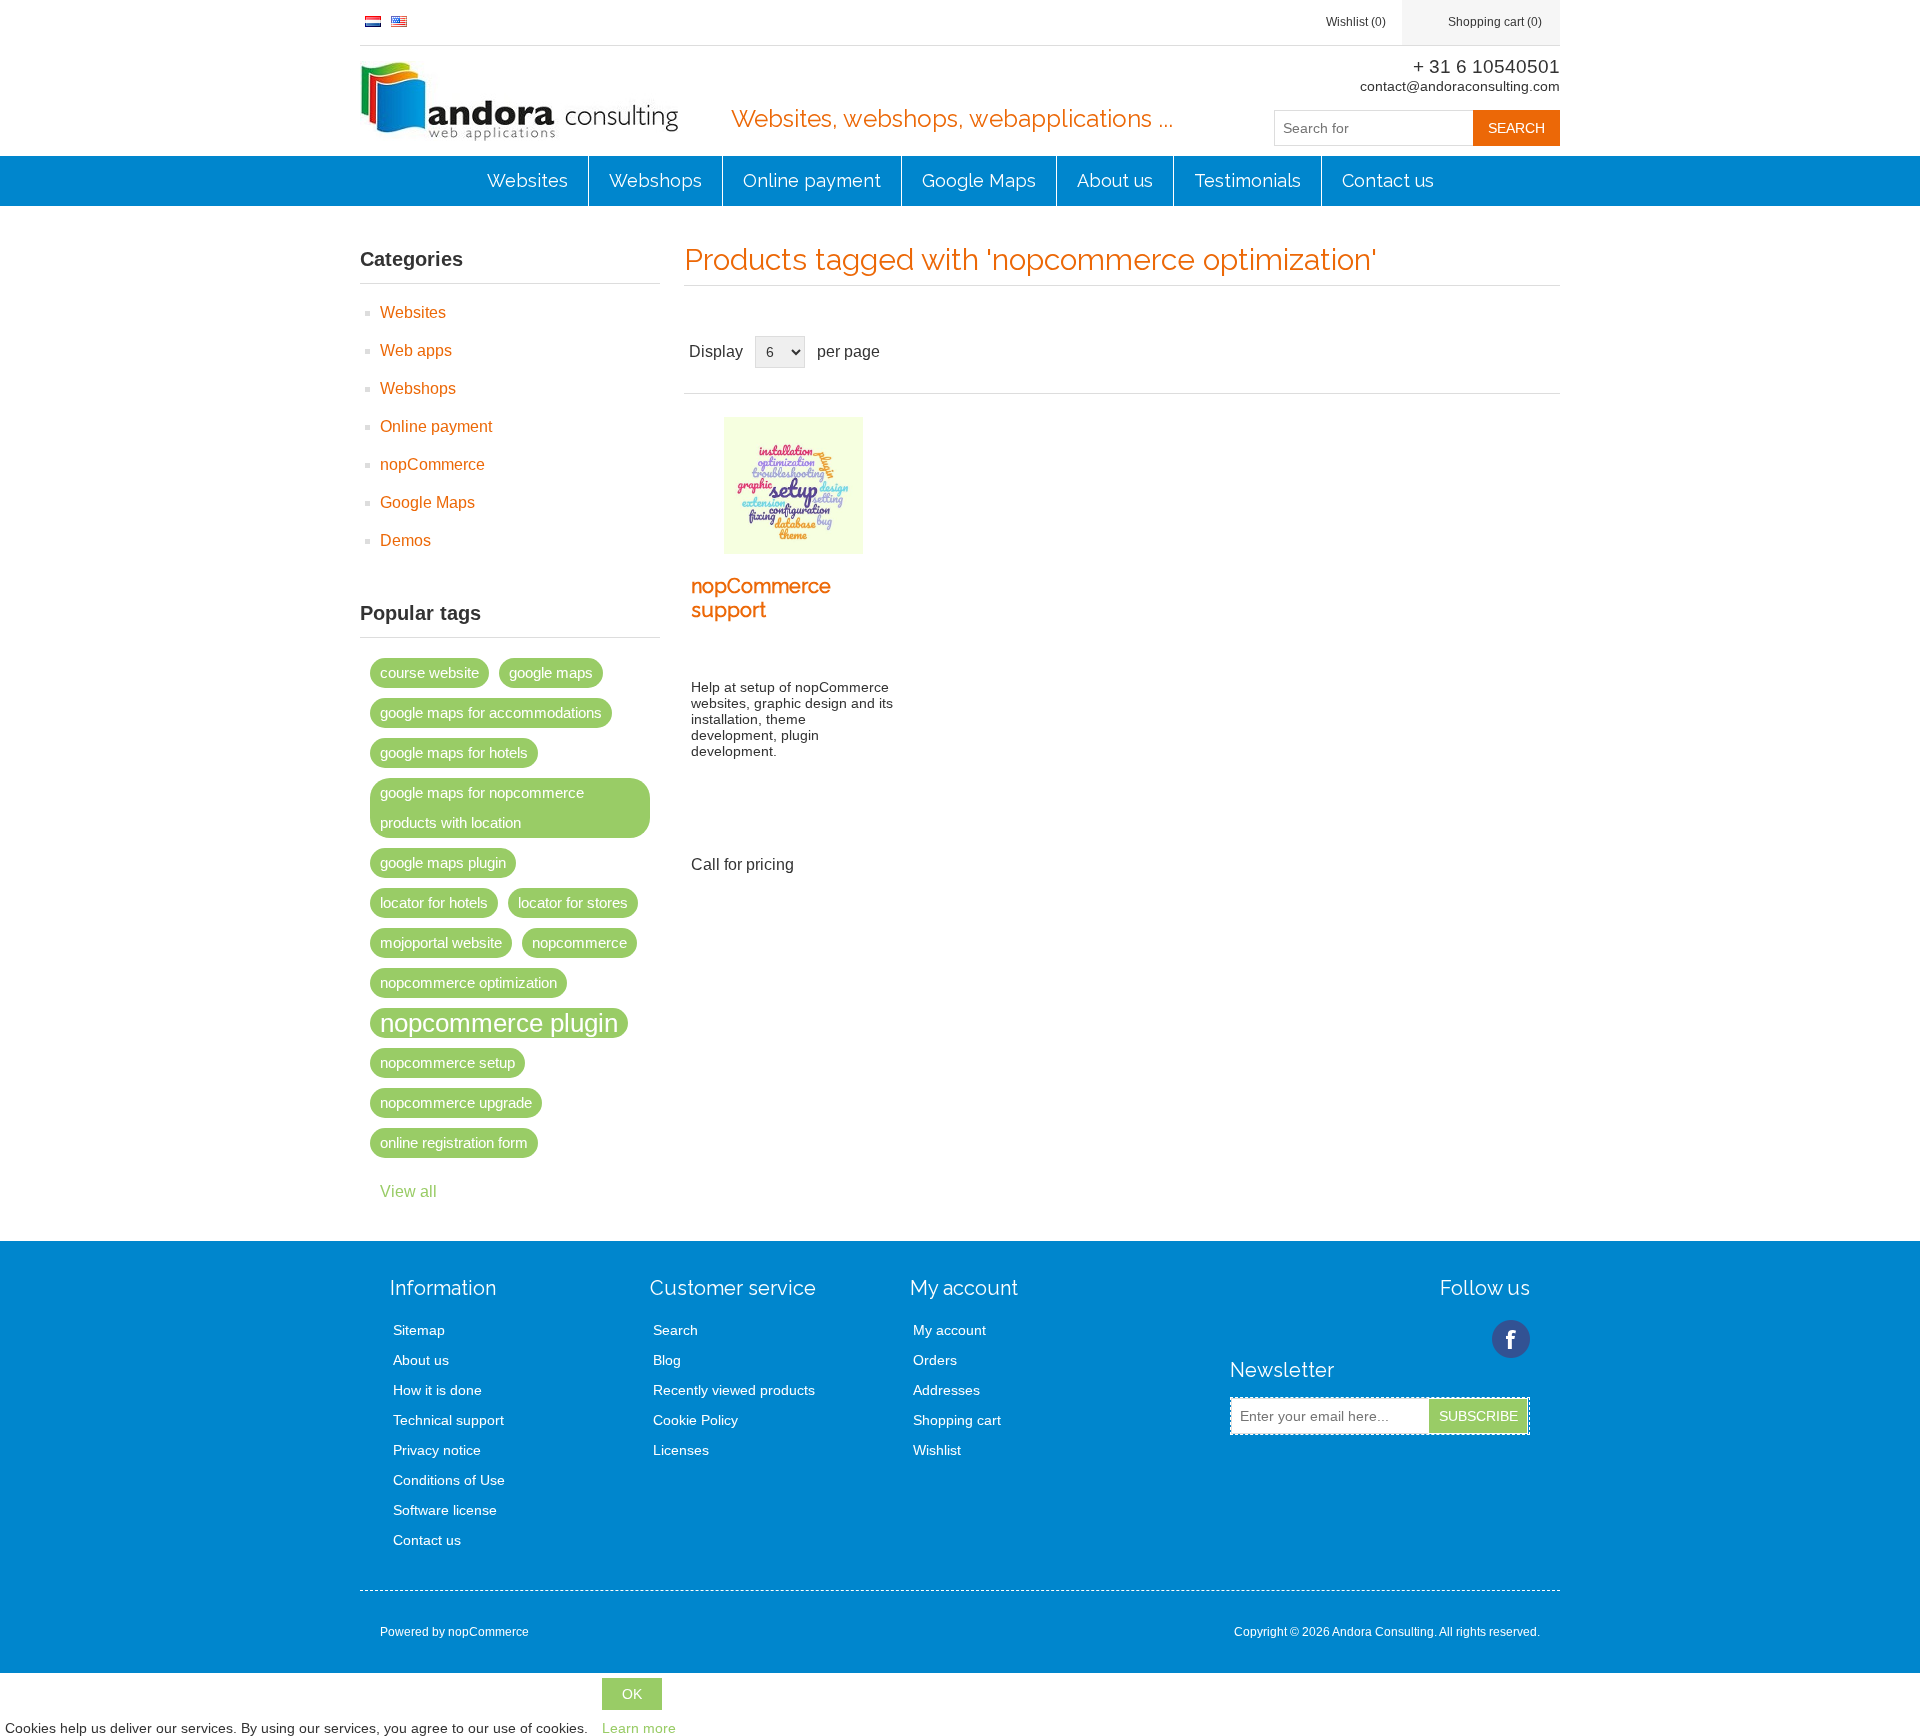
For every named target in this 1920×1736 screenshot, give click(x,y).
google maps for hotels (454, 752)
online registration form (454, 1142)
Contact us (1388, 180)
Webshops (655, 180)
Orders (935, 1360)
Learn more (639, 1728)
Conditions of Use (449, 1480)
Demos (405, 540)
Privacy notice (437, 1450)
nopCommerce (432, 464)
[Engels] (399, 21)
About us (1115, 180)
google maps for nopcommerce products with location (482, 807)
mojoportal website (441, 942)
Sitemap (419, 1330)
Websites (527, 180)
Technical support (448, 1420)
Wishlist (937, 1450)
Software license (445, 1510)
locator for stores (573, 902)
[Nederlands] (373, 21)
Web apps (416, 350)
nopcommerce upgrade (456, 1102)
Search (675, 1330)
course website (429, 672)
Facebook (1511, 1339)
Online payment (812, 180)
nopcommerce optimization (468, 982)
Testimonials (1247, 180)
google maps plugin (443, 862)
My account (949, 1330)
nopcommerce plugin (499, 1023)
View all (408, 1191)
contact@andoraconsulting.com (1460, 86)
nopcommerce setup (447, 1062)
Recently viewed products (734, 1390)
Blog (667, 1360)
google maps (551, 672)
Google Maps (979, 180)
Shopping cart (957, 1420)
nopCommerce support (761, 598)
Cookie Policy (695, 1420)
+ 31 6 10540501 (1486, 66)
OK (632, 1694)
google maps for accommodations (491, 712)
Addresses (946, 1390)
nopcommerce (579, 942)
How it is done (437, 1390)
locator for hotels (434, 902)
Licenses (681, 1450)
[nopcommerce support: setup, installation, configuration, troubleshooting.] (793, 485)
